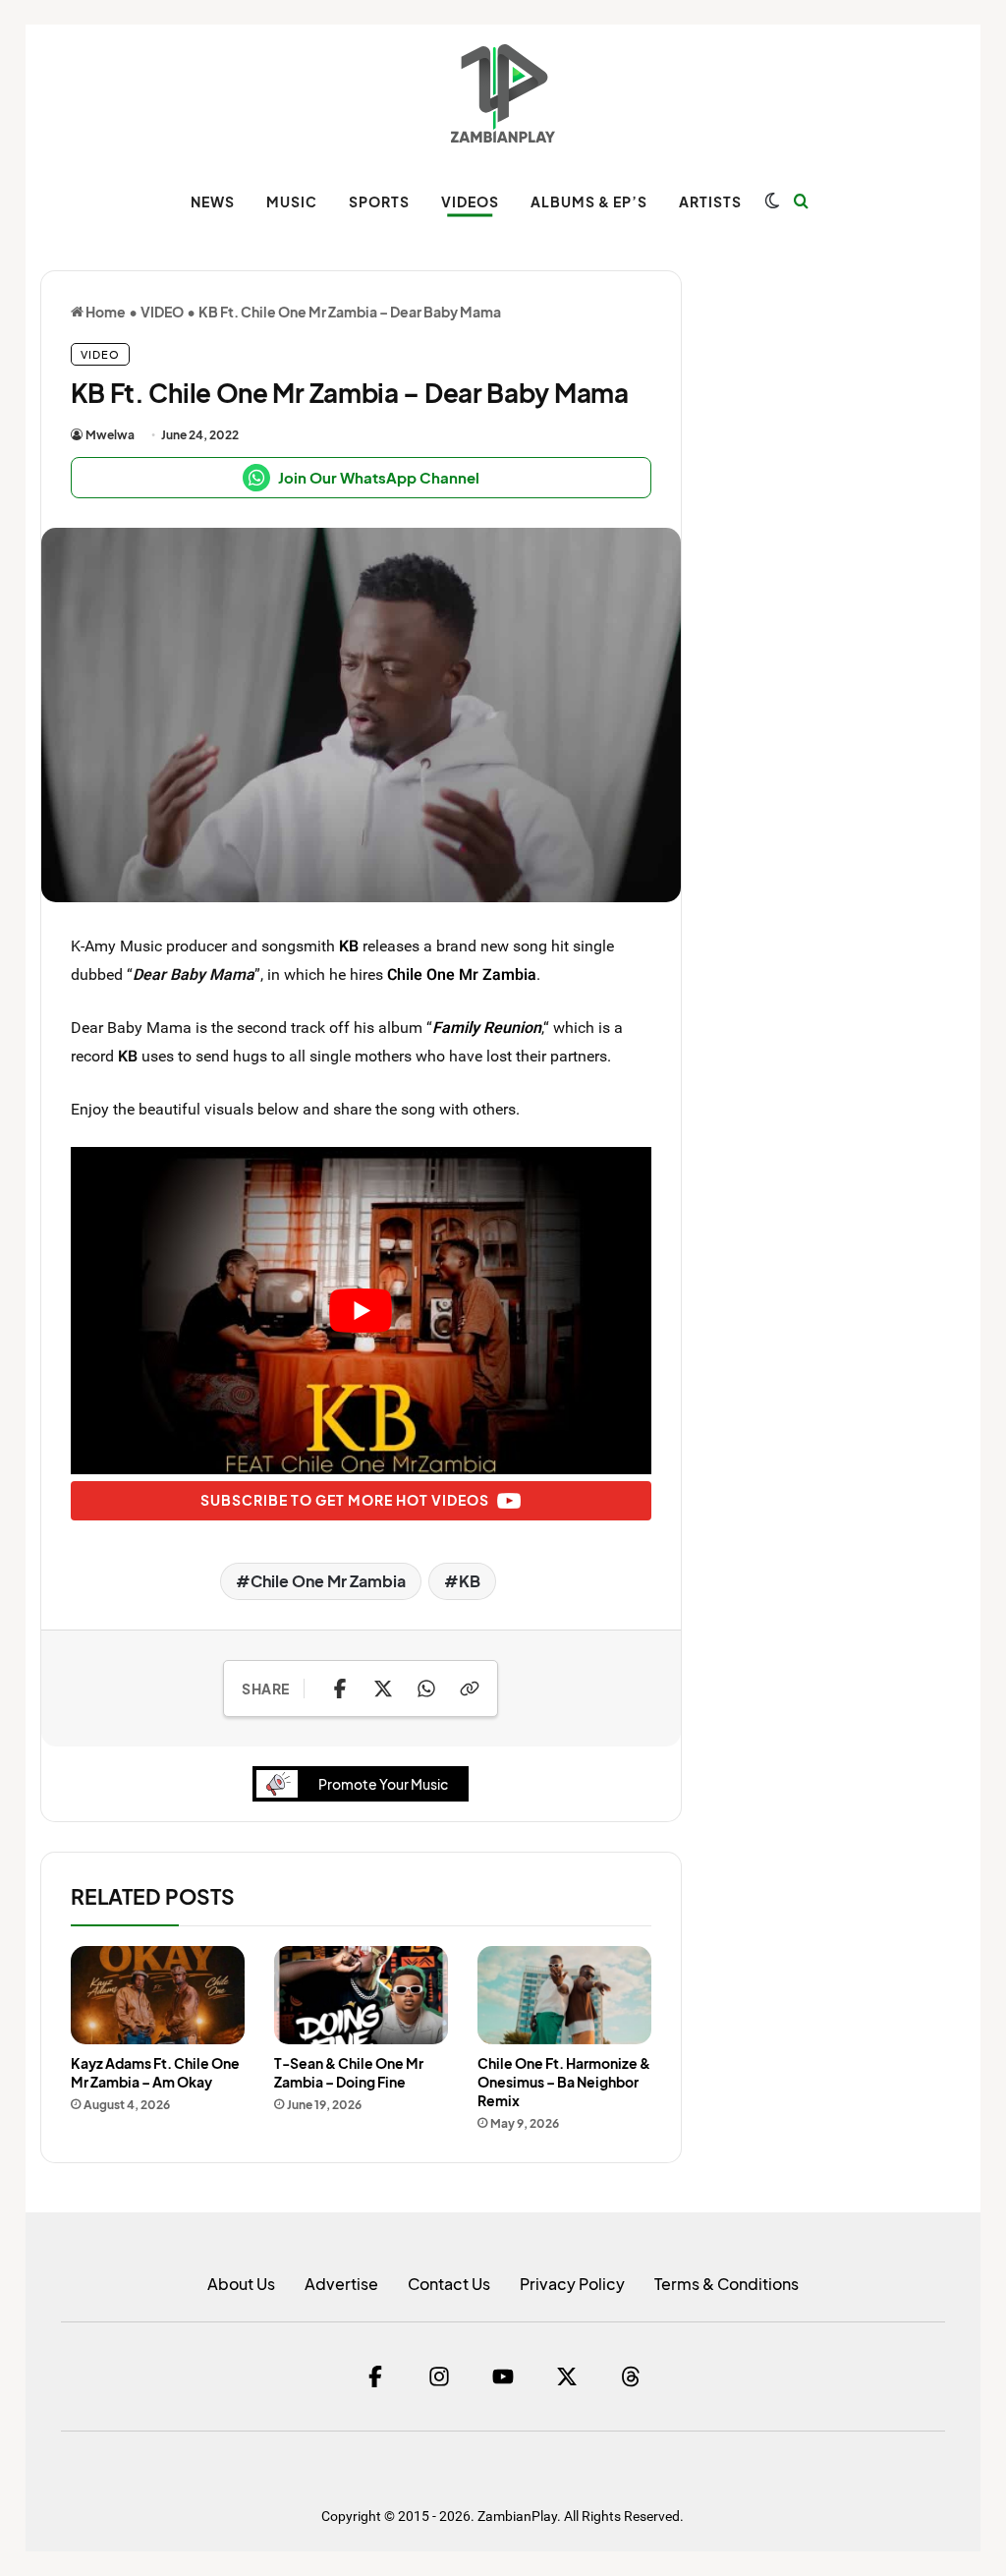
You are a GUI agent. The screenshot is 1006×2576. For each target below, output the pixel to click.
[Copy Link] (470, 1689)
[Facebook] (375, 2376)
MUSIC (292, 201)
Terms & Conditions (727, 2284)
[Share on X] (383, 1689)
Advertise (341, 2284)
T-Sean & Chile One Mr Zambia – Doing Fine (349, 2072)
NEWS (213, 201)
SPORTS (379, 201)
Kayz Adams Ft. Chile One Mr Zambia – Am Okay (155, 2072)
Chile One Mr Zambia (462, 974)
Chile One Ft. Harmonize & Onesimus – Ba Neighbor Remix (564, 2082)
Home (105, 312)
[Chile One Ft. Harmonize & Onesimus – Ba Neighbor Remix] (564, 1995)
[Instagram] (439, 2376)
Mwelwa (110, 435)
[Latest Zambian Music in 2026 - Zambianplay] (503, 93)
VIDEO (162, 312)
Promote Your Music (383, 1784)
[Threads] (631, 2376)
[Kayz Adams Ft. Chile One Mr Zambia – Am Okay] (158, 1995)
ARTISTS (710, 201)
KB (349, 945)
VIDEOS (470, 201)
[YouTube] (503, 2376)
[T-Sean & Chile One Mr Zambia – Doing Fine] (361, 1995)
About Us (241, 2284)
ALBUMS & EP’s (589, 201)
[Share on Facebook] (340, 1689)
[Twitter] (567, 2376)
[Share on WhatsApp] (426, 1689)
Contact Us (449, 2284)
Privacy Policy (572, 2284)
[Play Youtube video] (361, 1310)
